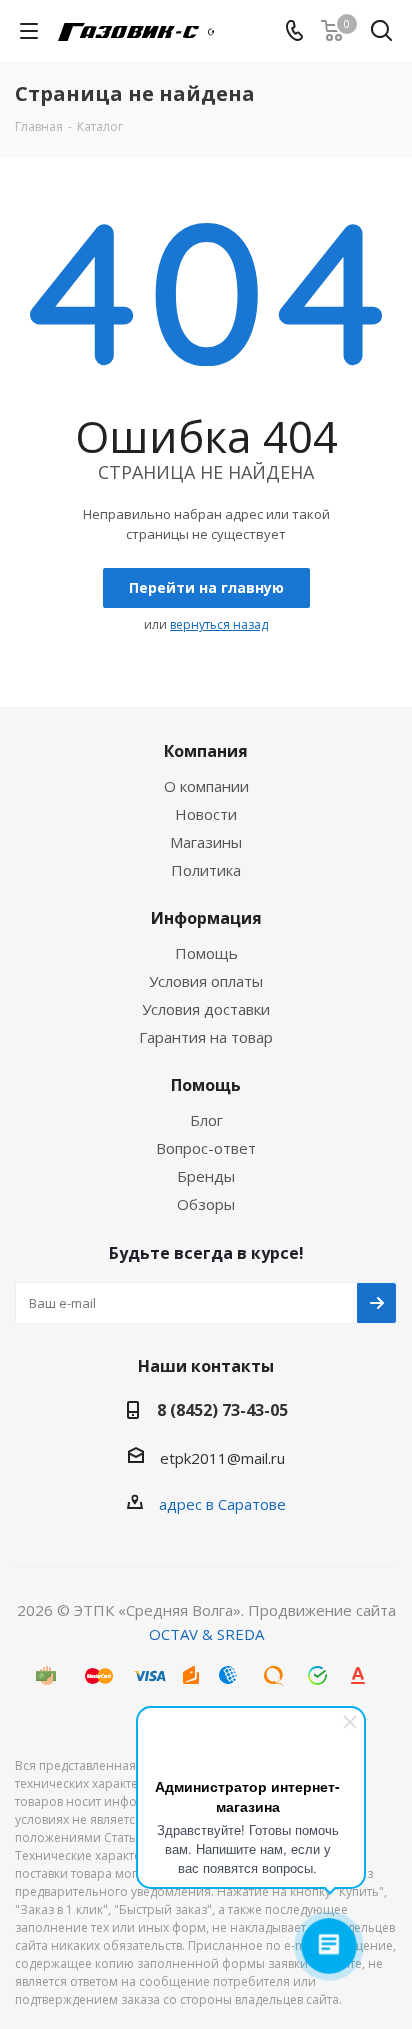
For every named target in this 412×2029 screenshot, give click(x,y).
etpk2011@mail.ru (222, 1458)
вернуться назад (219, 624)
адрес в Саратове (222, 1504)
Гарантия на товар (206, 1037)
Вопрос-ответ (206, 1148)
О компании (206, 786)
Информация (206, 918)
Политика (206, 870)
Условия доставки (206, 1009)
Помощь (206, 953)
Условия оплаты (206, 981)
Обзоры (206, 1204)
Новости (206, 814)
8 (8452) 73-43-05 (222, 1410)
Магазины (206, 842)
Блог (206, 1120)
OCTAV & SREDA (206, 1634)
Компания (206, 751)
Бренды (206, 1176)
